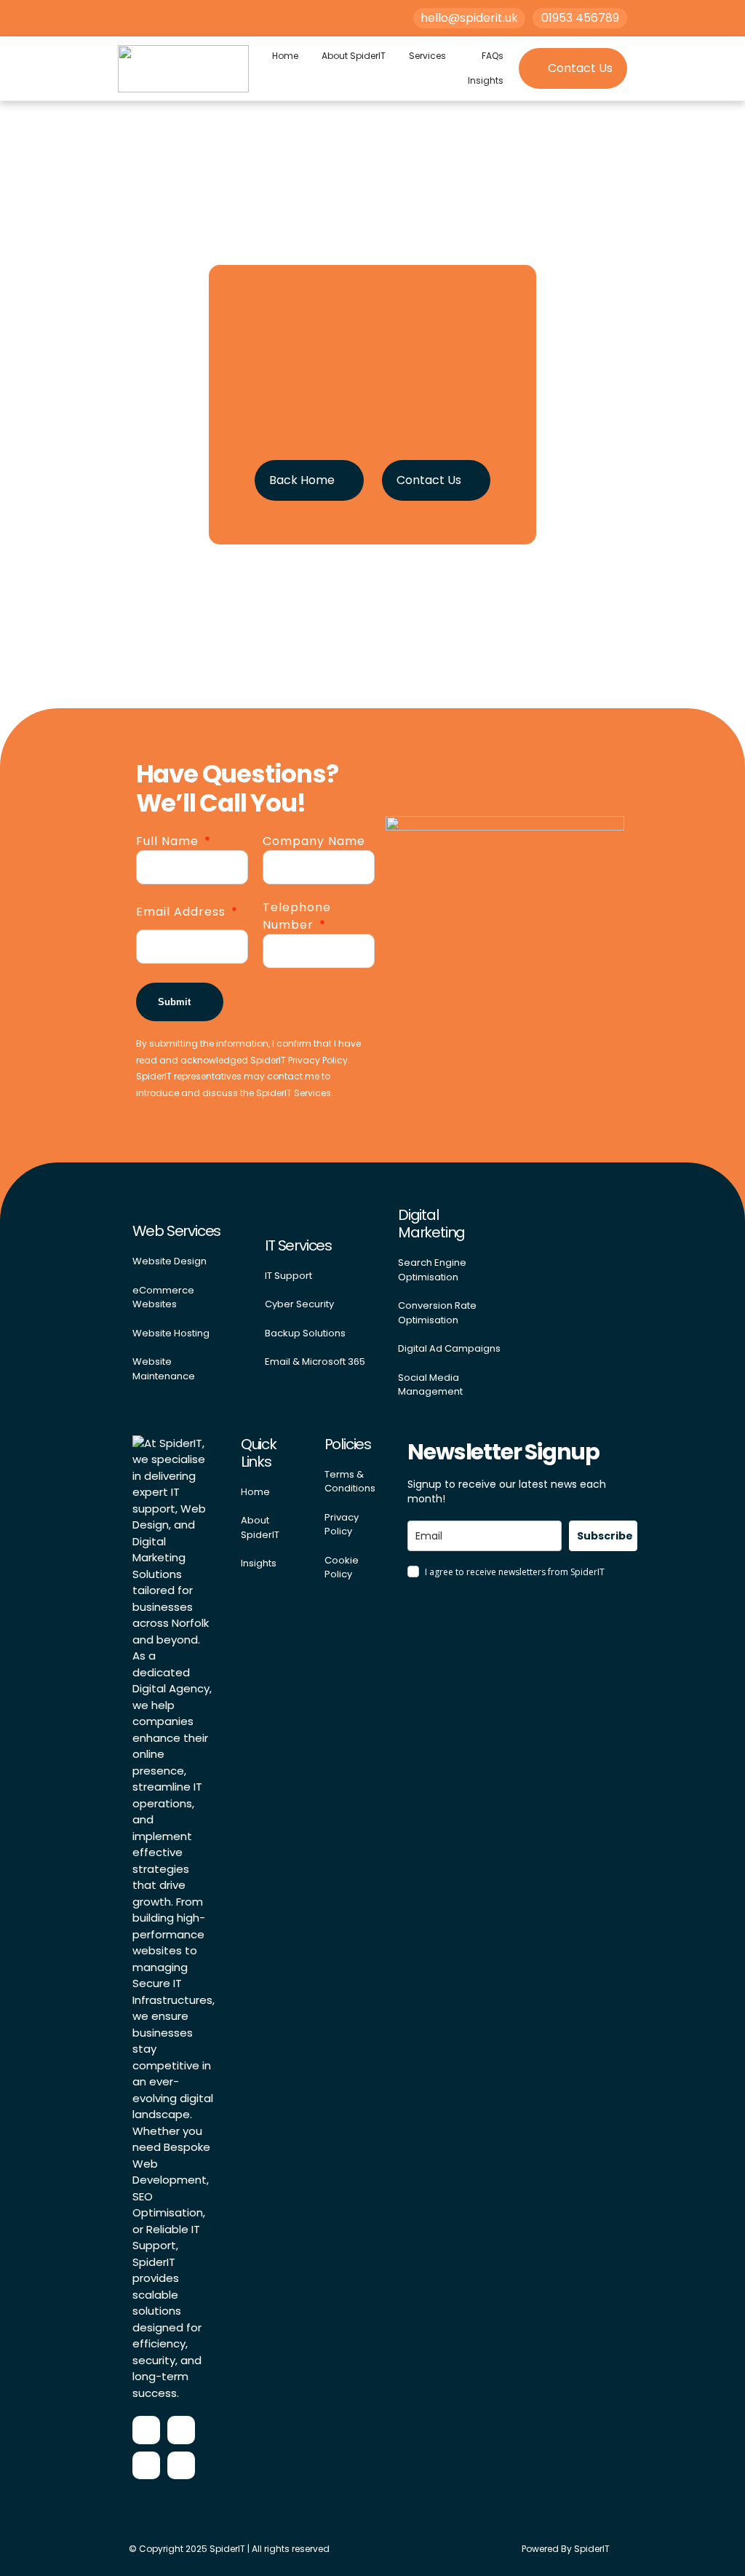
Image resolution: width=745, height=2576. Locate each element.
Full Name (169, 841)
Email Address (183, 912)
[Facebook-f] (146, 2430)
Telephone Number (297, 916)
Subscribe (605, 1536)
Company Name (314, 841)
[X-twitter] (146, 2465)
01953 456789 (580, 18)
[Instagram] (181, 2430)
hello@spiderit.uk (469, 18)
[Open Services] (454, 56)
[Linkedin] (181, 2465)
